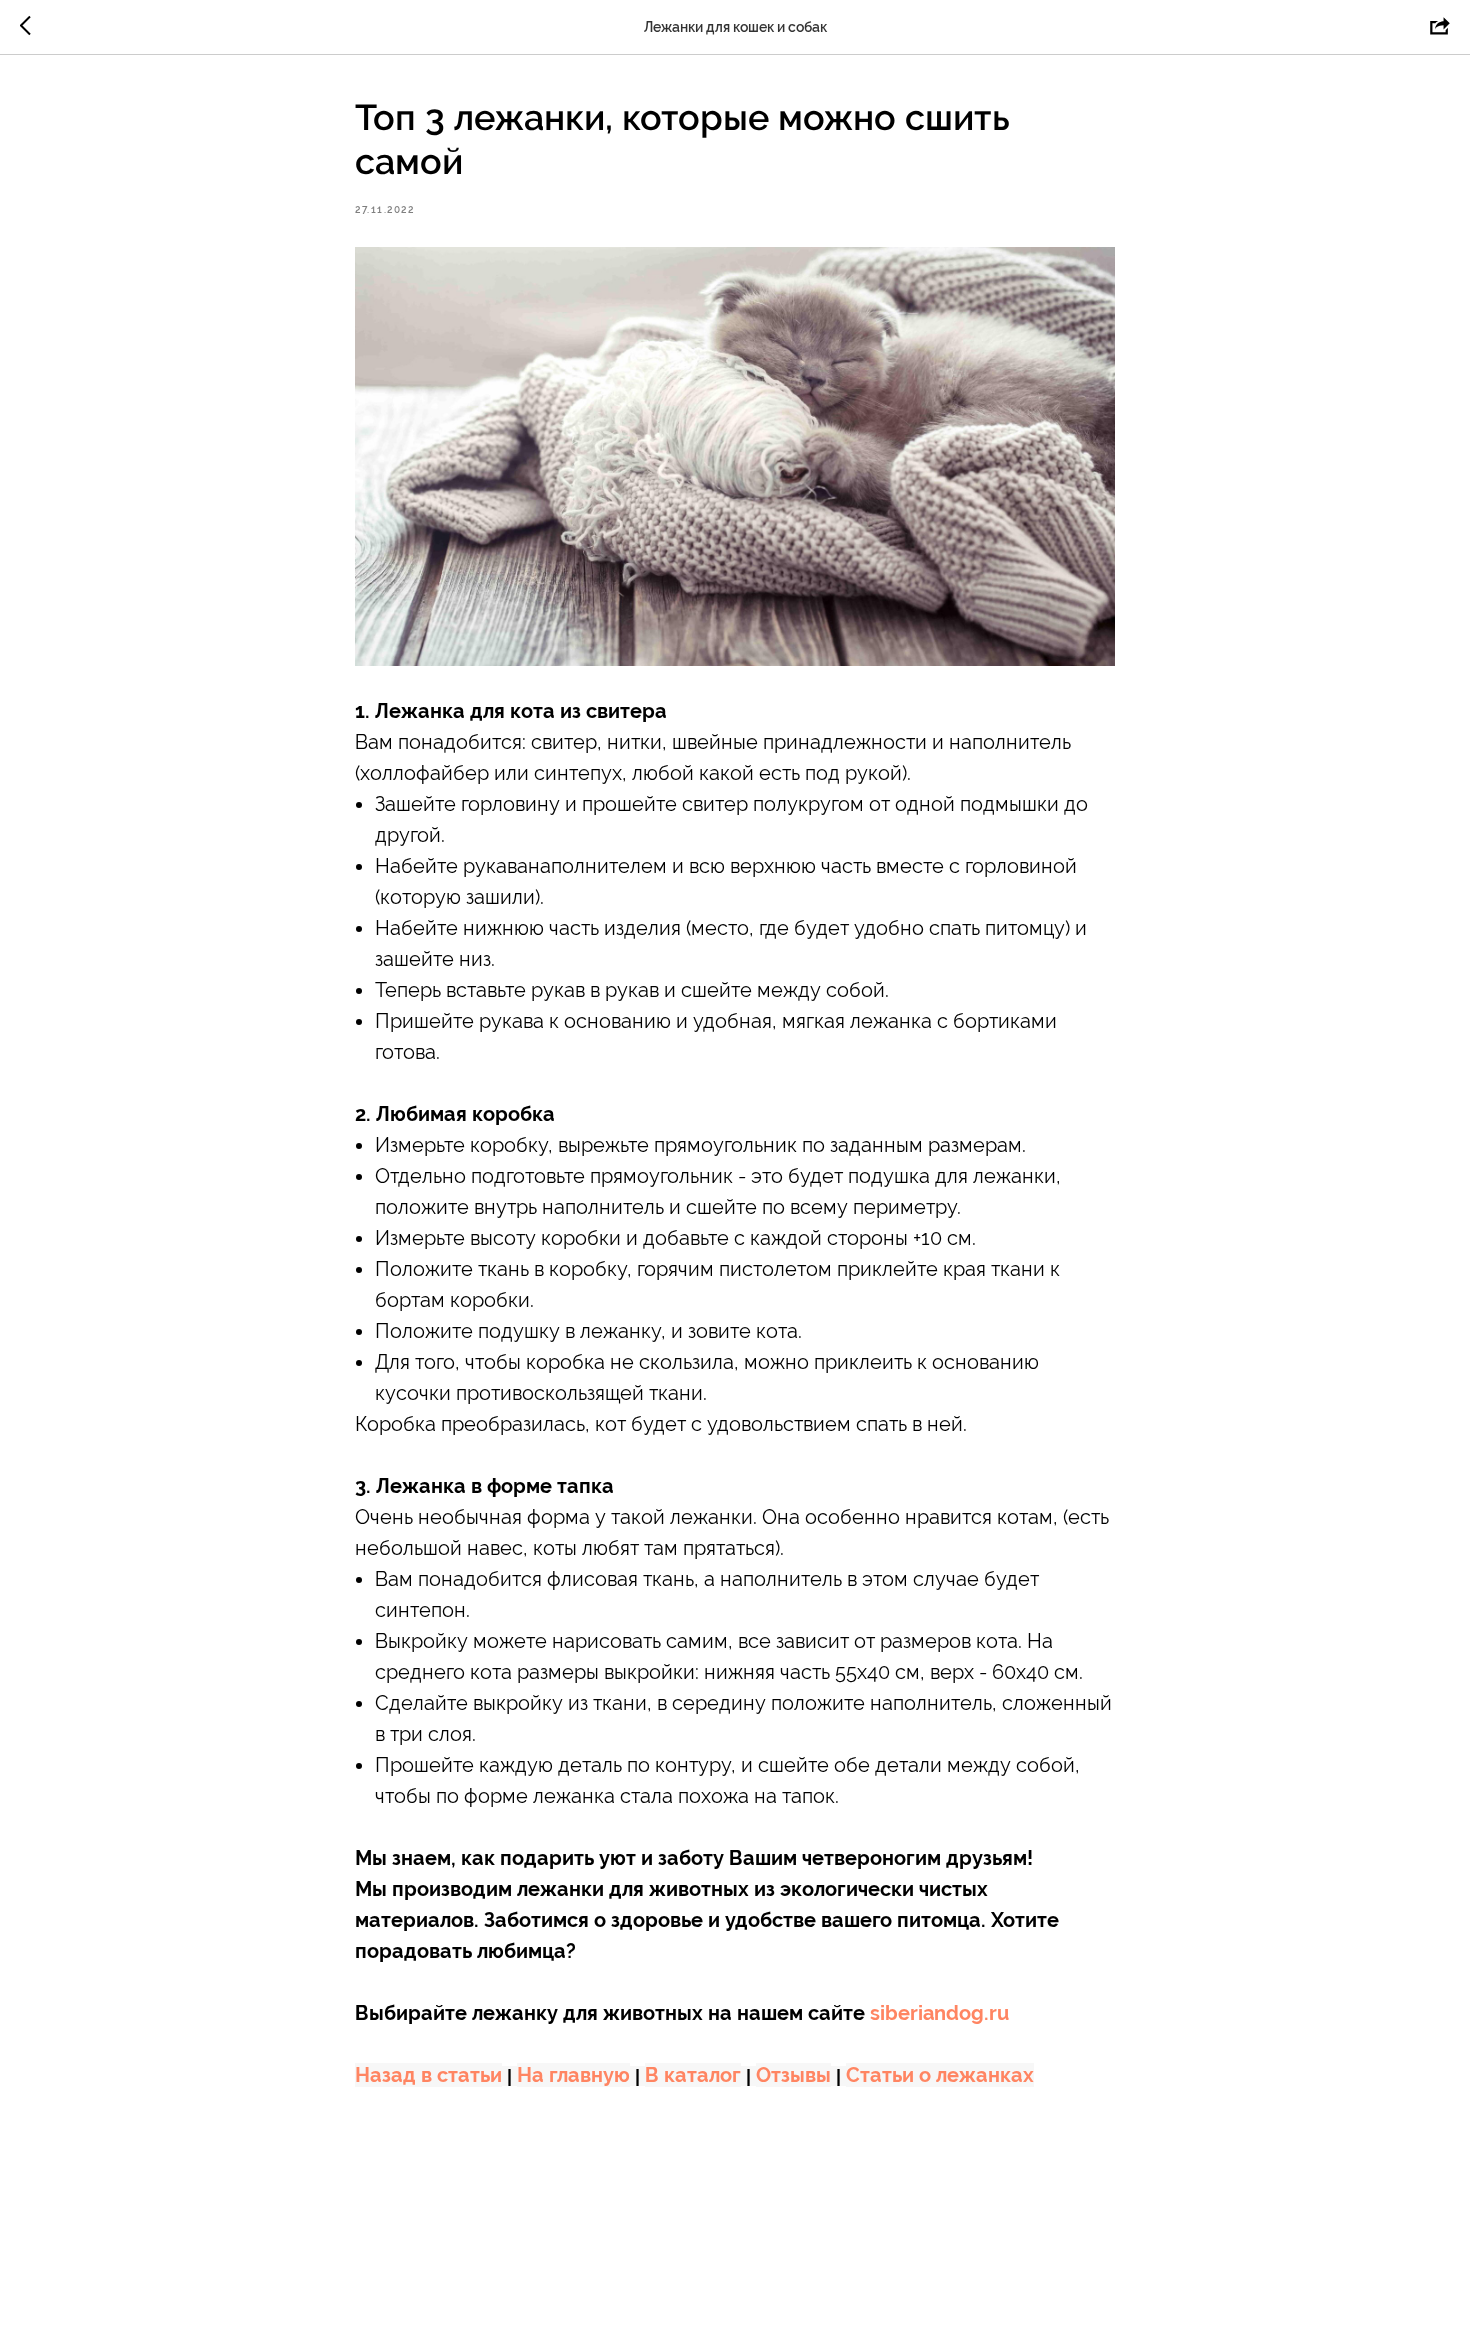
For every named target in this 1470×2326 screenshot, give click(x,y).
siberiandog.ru (939, 2013)
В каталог (693, 2075)
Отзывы (793, 2075)
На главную (573, 2075)
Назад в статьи (428, 2075)
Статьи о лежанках (940, 2075)
